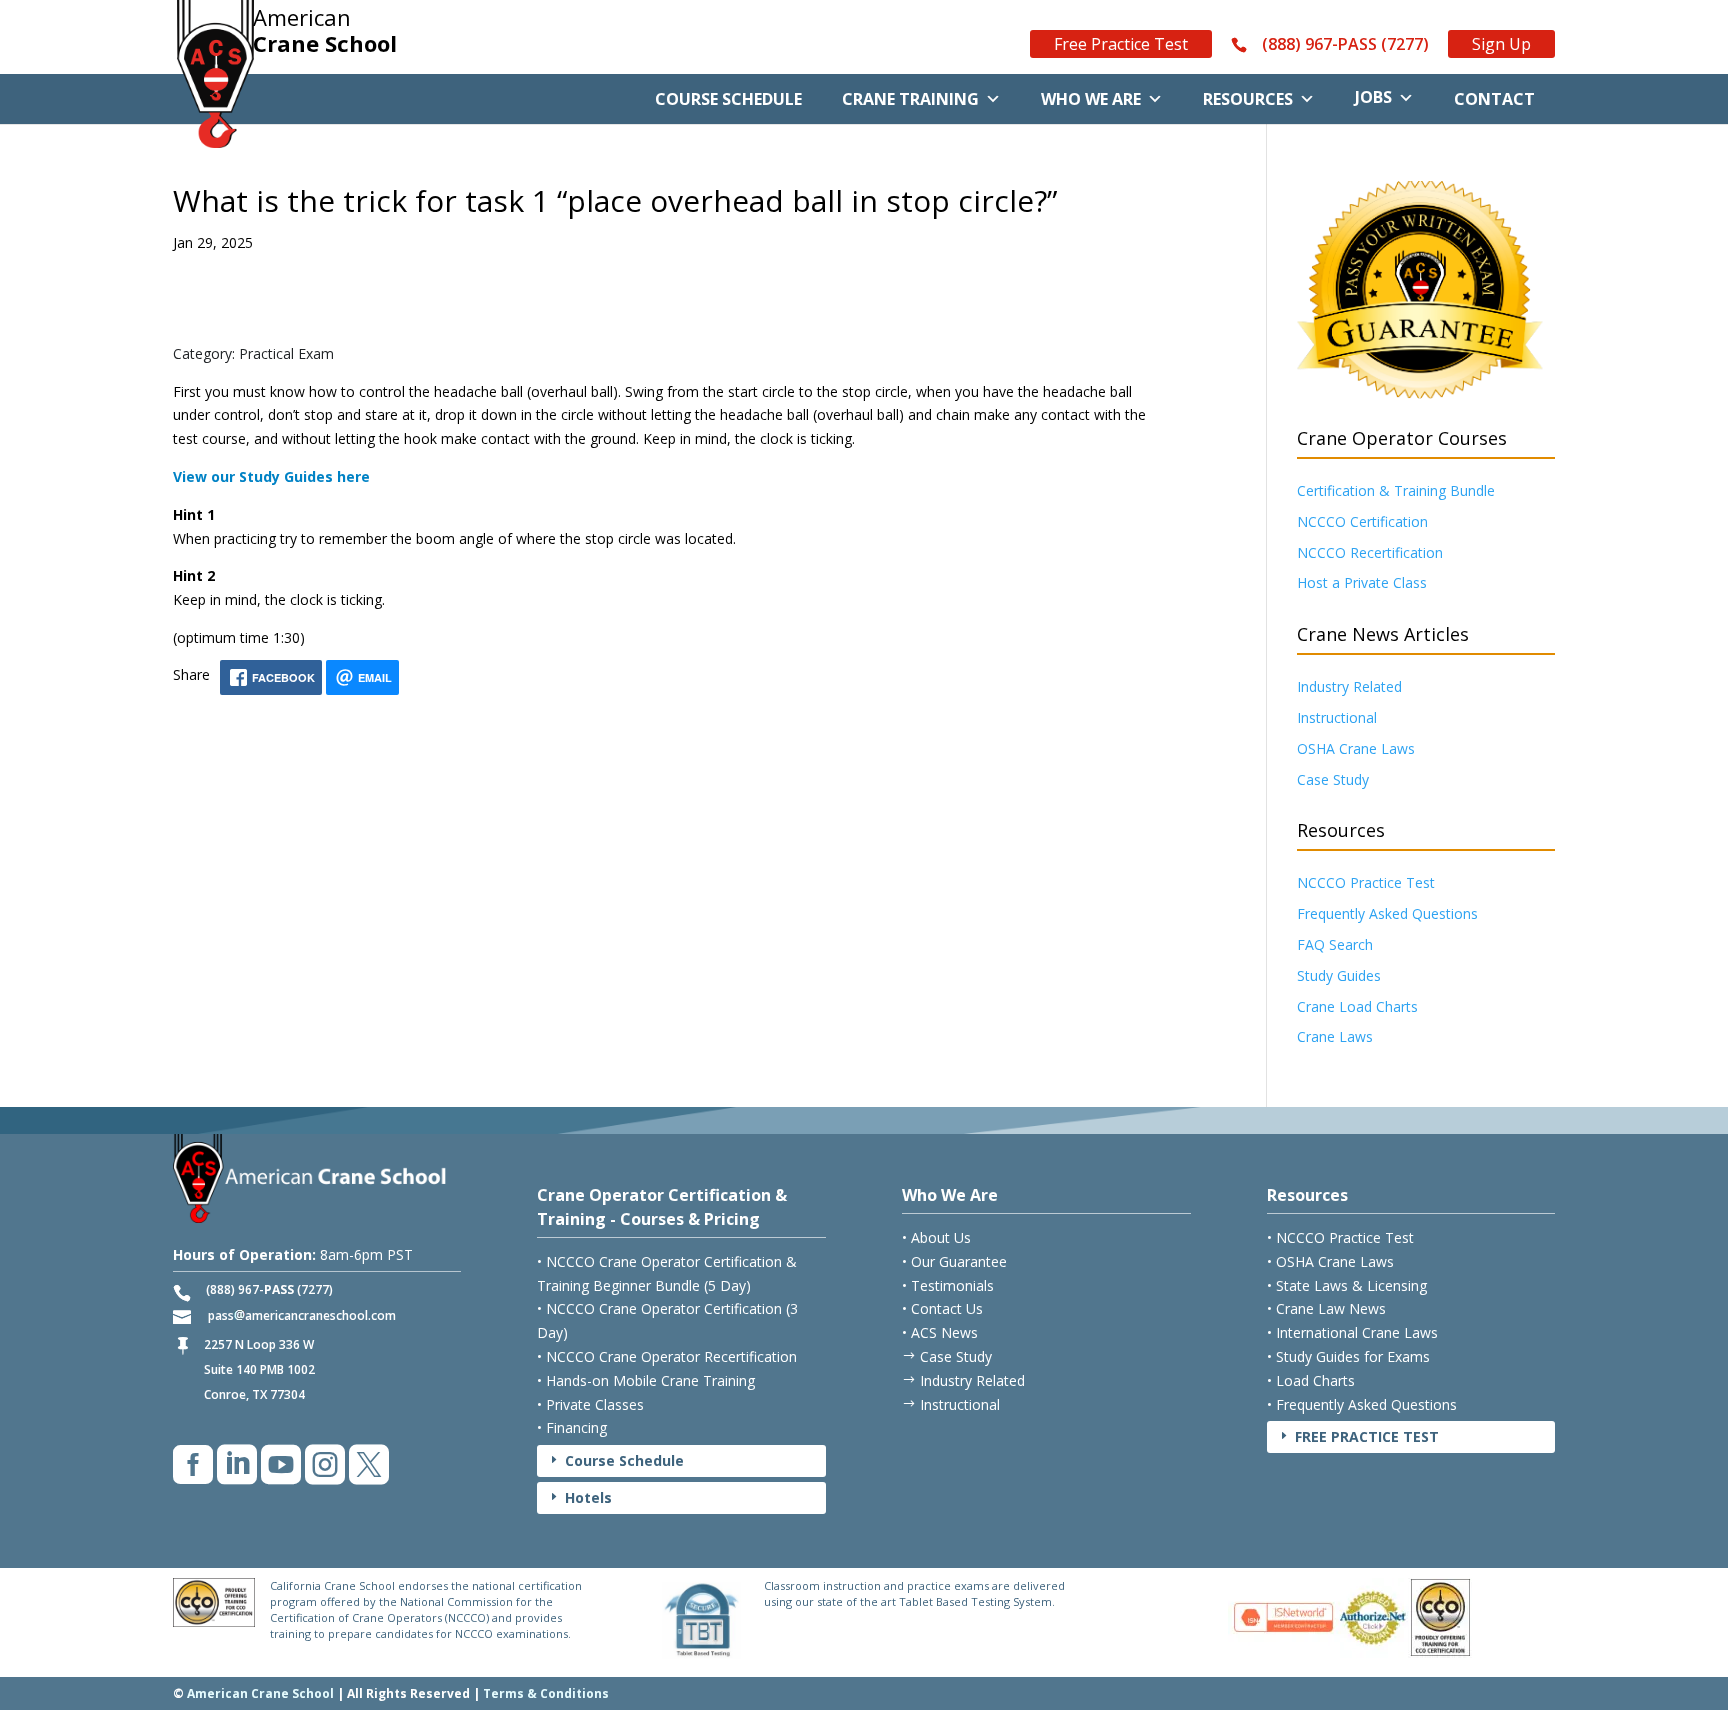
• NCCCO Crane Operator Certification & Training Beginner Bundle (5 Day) (667, 1273)
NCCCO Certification (1362, 521)
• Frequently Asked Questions (1362, 1404)
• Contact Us (942, 1308)
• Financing (572, 1427)
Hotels (579, 1497)
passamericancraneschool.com (302, 1315)
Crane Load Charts (1357, 1006)
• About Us (936, 1237)
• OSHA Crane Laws (1330, 1261)
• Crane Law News (1326, 1308)
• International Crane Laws (1352, 1332)
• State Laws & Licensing (1347, 1285)
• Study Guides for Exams (1348, 1356)
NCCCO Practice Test (1366, 882)
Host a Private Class (1362, 582)
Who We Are (1091, 99)
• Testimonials (948, 1285)
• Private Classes (590, 1404)
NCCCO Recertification (1370, 552)
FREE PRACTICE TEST (1358, 1436)
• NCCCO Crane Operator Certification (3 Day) (667, 1320)
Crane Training (910, 99)
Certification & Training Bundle (1396, 490)
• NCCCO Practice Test (1340, 1237)
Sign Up (1501, 44)
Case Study (1333, 779)
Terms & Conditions (546, 1693)
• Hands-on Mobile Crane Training (646, 1380)
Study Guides (1339, 975)
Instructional (1337, 717)
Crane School (325, 31)
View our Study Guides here (271, 476)
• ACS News (940, 1332)
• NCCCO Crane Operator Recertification (667, 1356)
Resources (1248, 99)
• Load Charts (1311, 1380)
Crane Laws (1335, 1036)
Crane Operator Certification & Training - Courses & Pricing (662, 1207)
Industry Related (1349, 686)
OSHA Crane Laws (1356, 748)
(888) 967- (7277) (269, 1289)
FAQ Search (1335, 944)
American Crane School (260, 1693)
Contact (1494, 99)
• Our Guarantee (954, 1261)
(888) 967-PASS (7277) (1345, 45)
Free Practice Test (1121, 44)
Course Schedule (728, 99)
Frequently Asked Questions (1387, 913)
